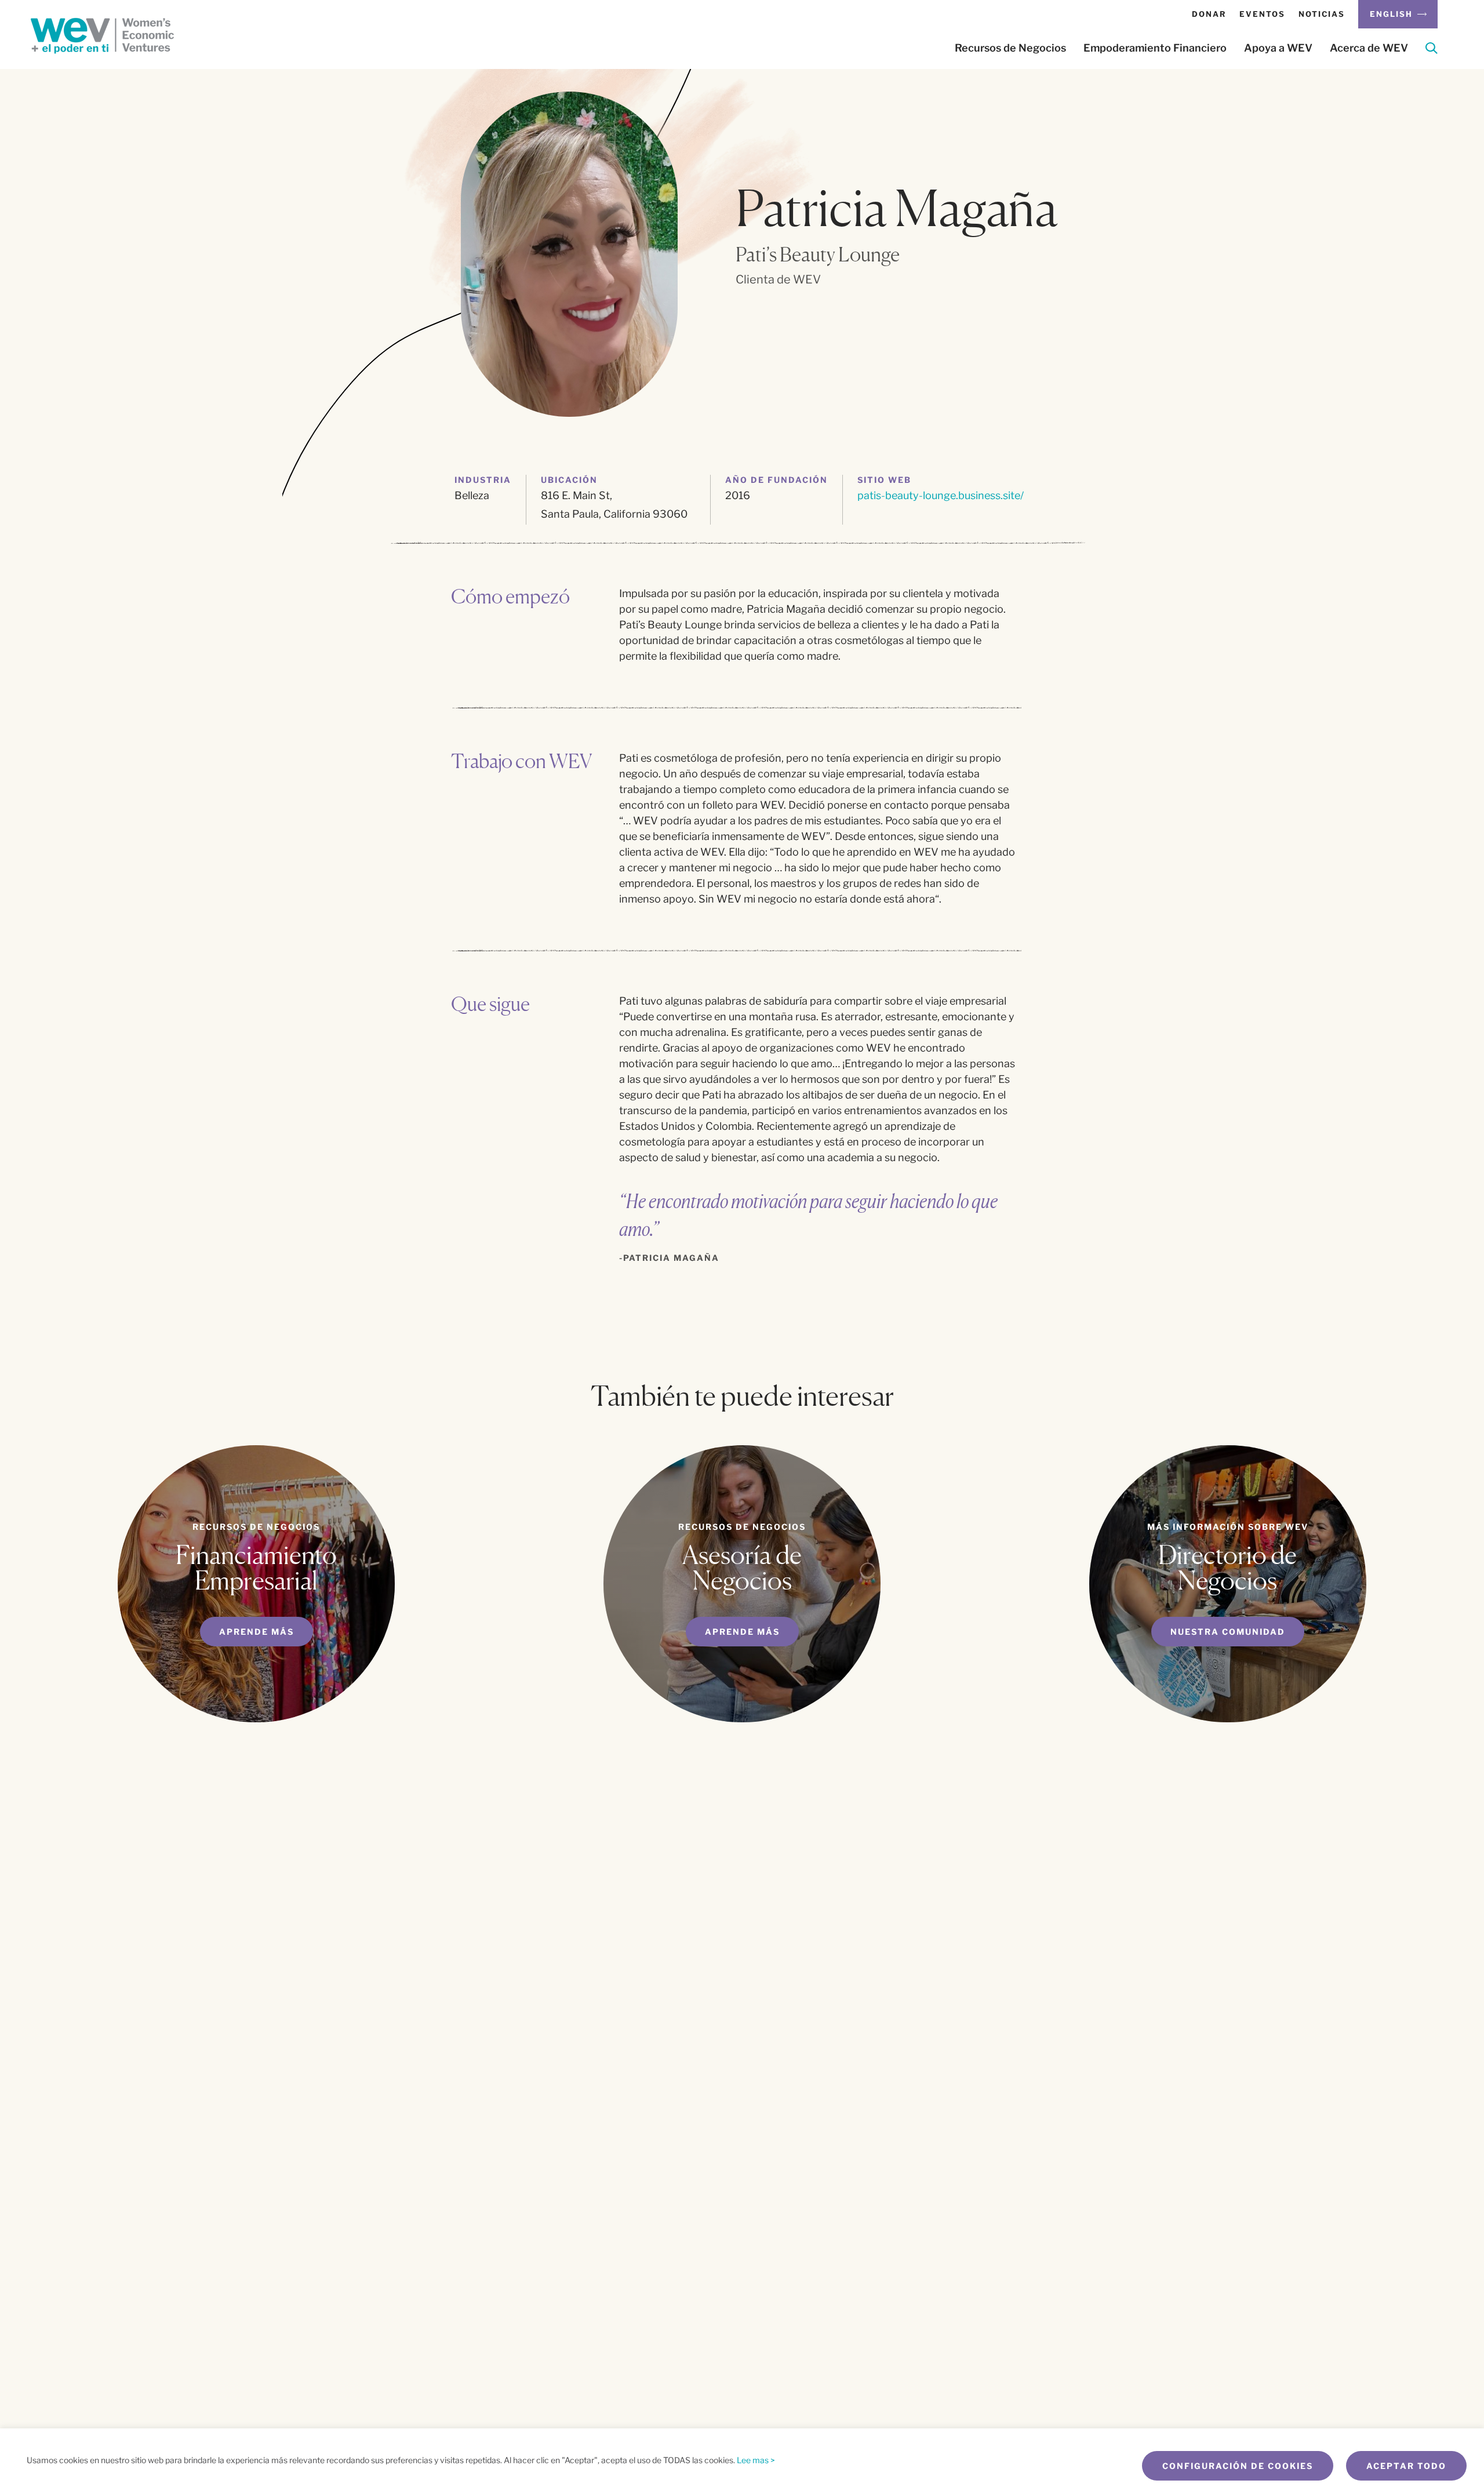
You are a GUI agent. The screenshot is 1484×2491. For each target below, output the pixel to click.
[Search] (1432, 50)
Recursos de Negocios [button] (1010, 48)
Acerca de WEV (1369, 48)
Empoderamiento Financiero (1155, 48)
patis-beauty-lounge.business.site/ (941, 495)
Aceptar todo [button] (1406, 2466)
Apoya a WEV (1278, 48)
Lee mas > (756, 2460)
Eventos (1262, 14)
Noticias (1322, 14)
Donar (1209, 14)
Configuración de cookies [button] (1238, 2466)
